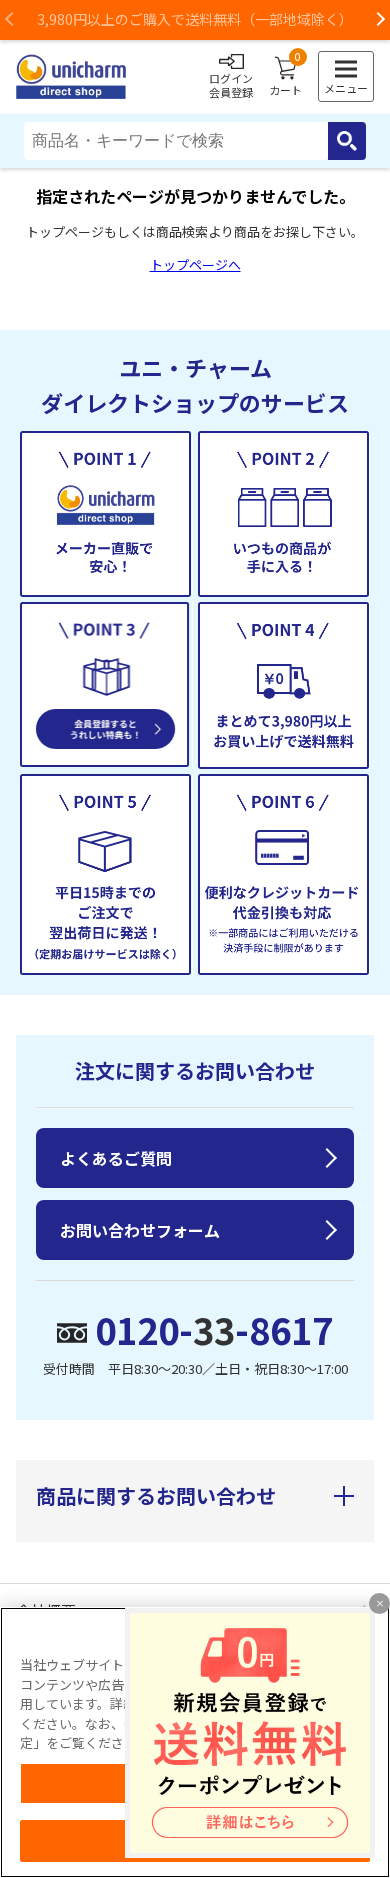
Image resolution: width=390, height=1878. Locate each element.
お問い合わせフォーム (140, 1230)
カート (285, 77)
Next (380, 20)
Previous (10, 20)
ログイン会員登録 (231, 85)
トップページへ (195, 264)
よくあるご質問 (116, 1158)
